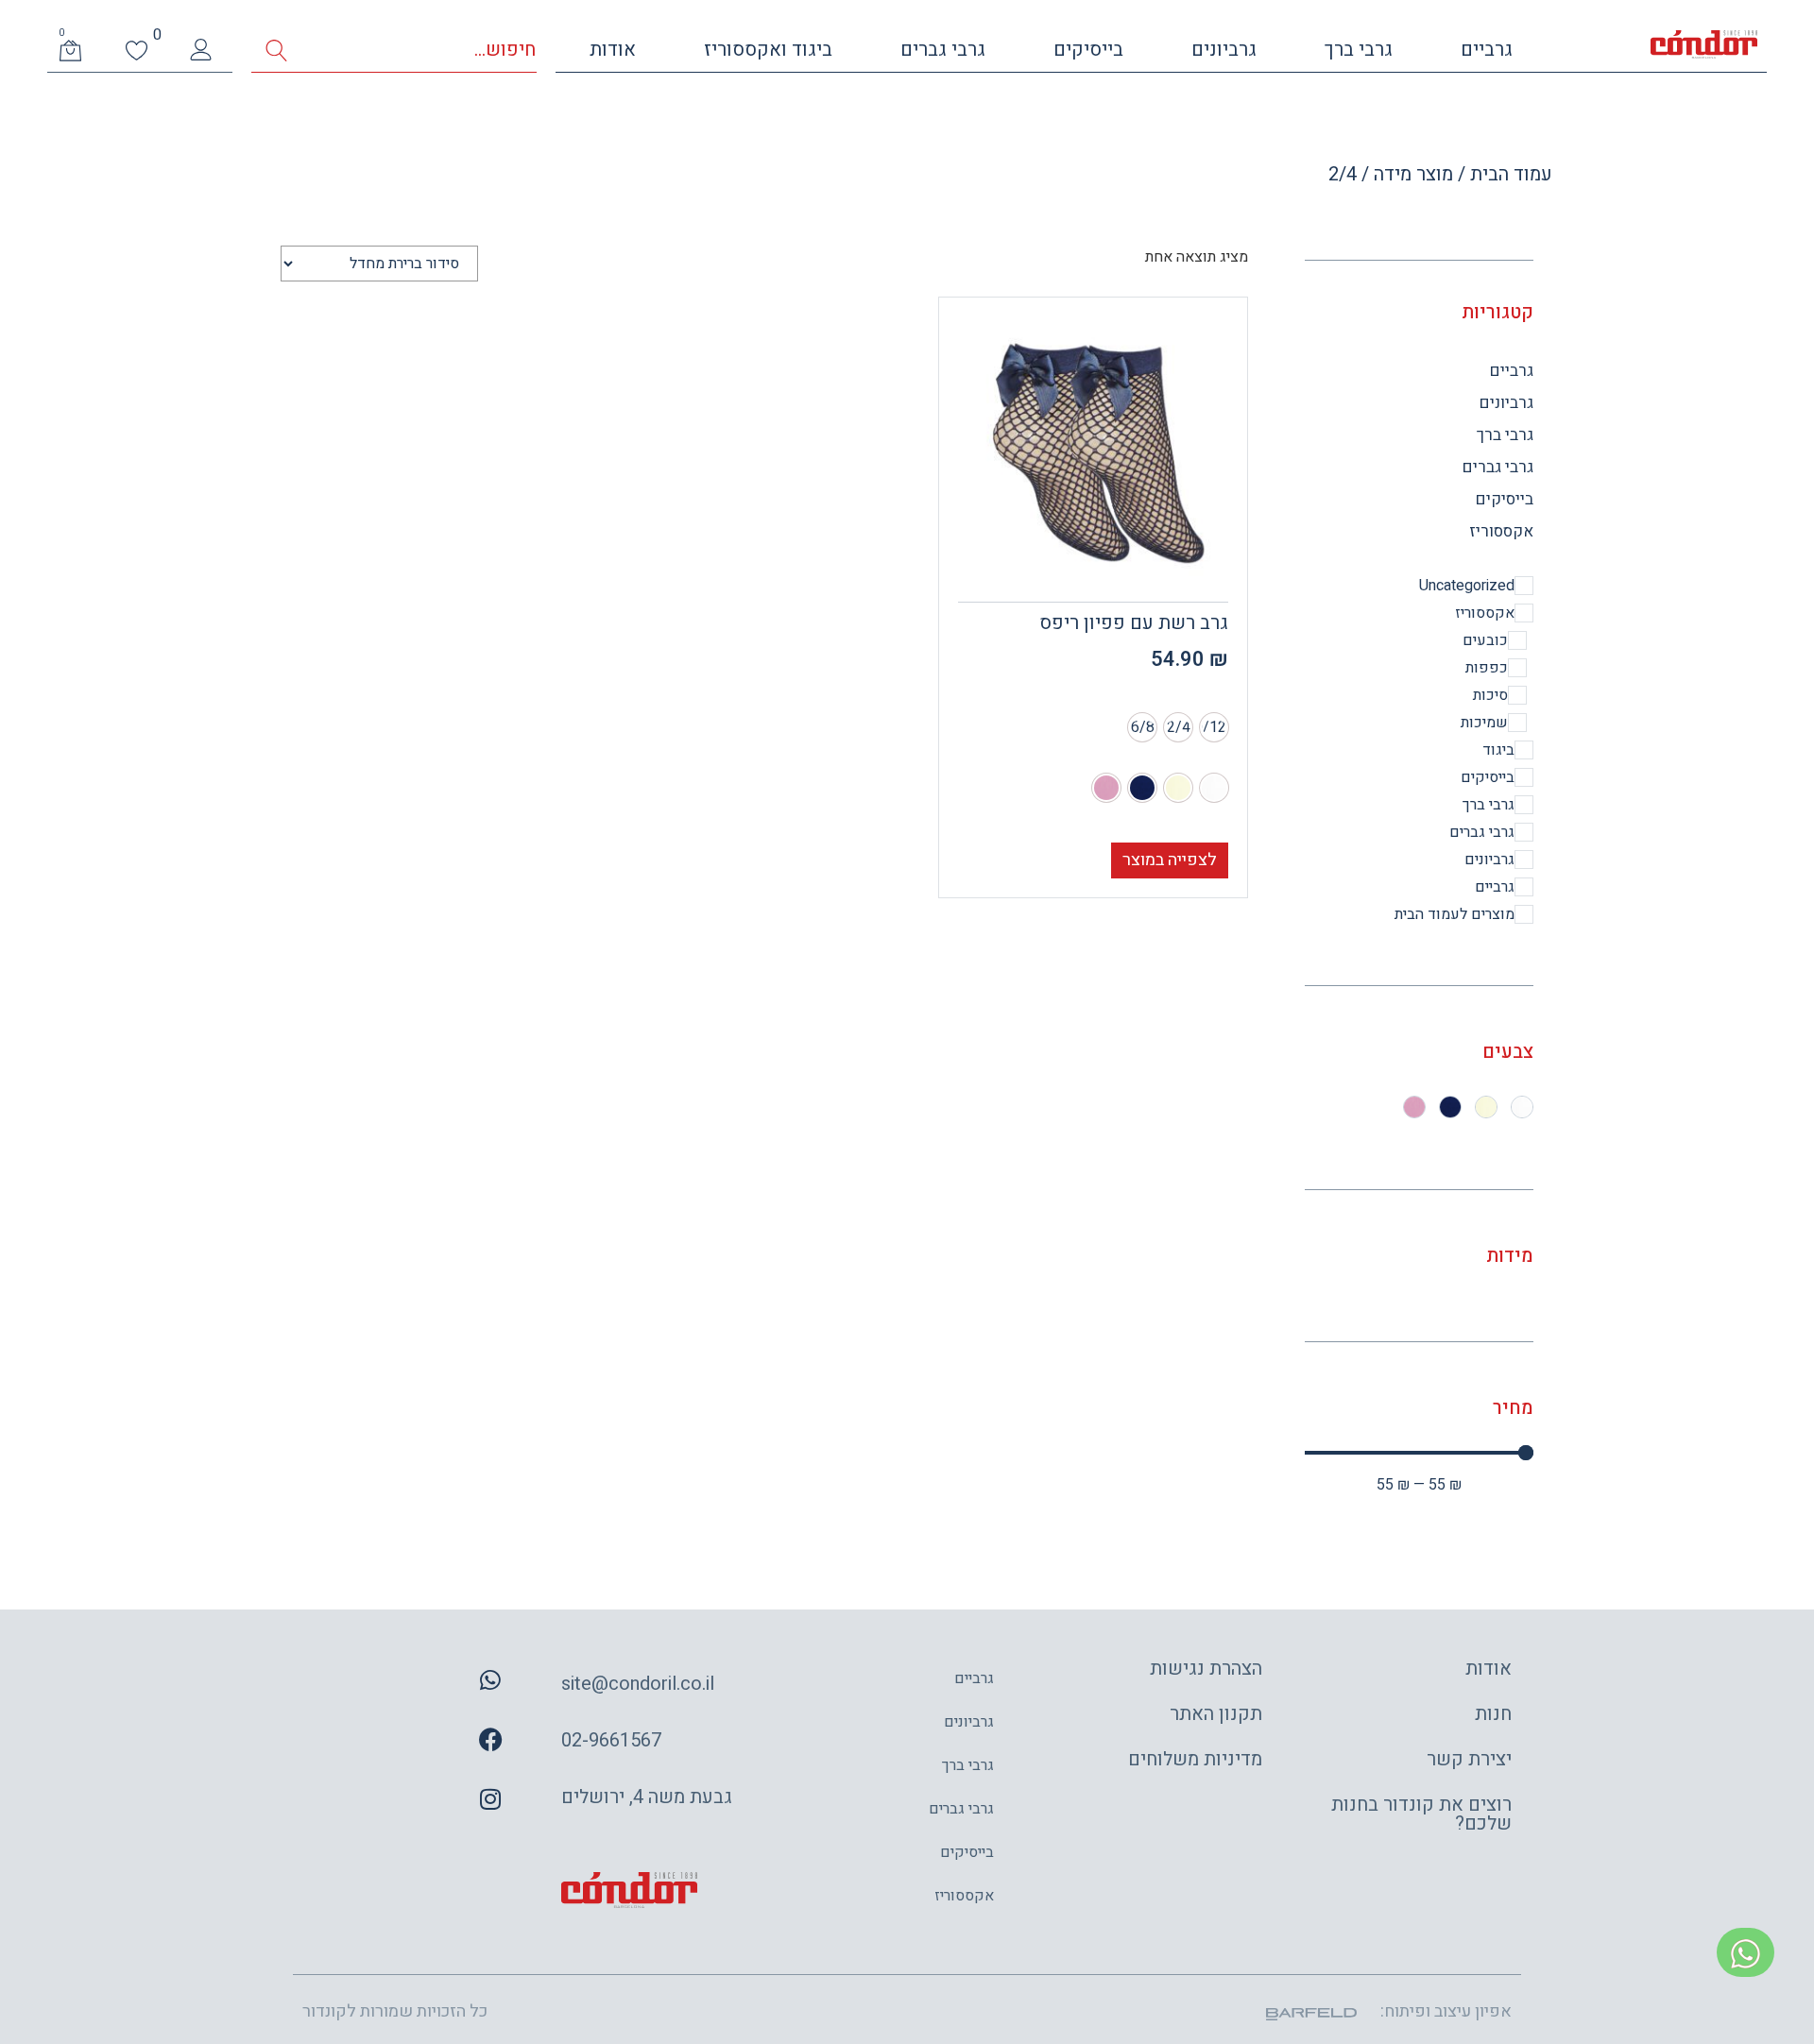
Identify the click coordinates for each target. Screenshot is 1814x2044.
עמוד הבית (1511, 174)
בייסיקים (1088, 50)
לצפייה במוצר (1170, 860)
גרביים (1487, 50)
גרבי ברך (1359, 50)
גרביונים (1224, 50)
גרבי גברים (943, 50)
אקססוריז (1501, 531)
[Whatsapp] (490, 1680)
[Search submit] (276, 51)
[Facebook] (490, 1740)
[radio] (1214, 727)
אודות (613, 50)
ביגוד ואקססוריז (768, 50)
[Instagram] (490, 1799)
